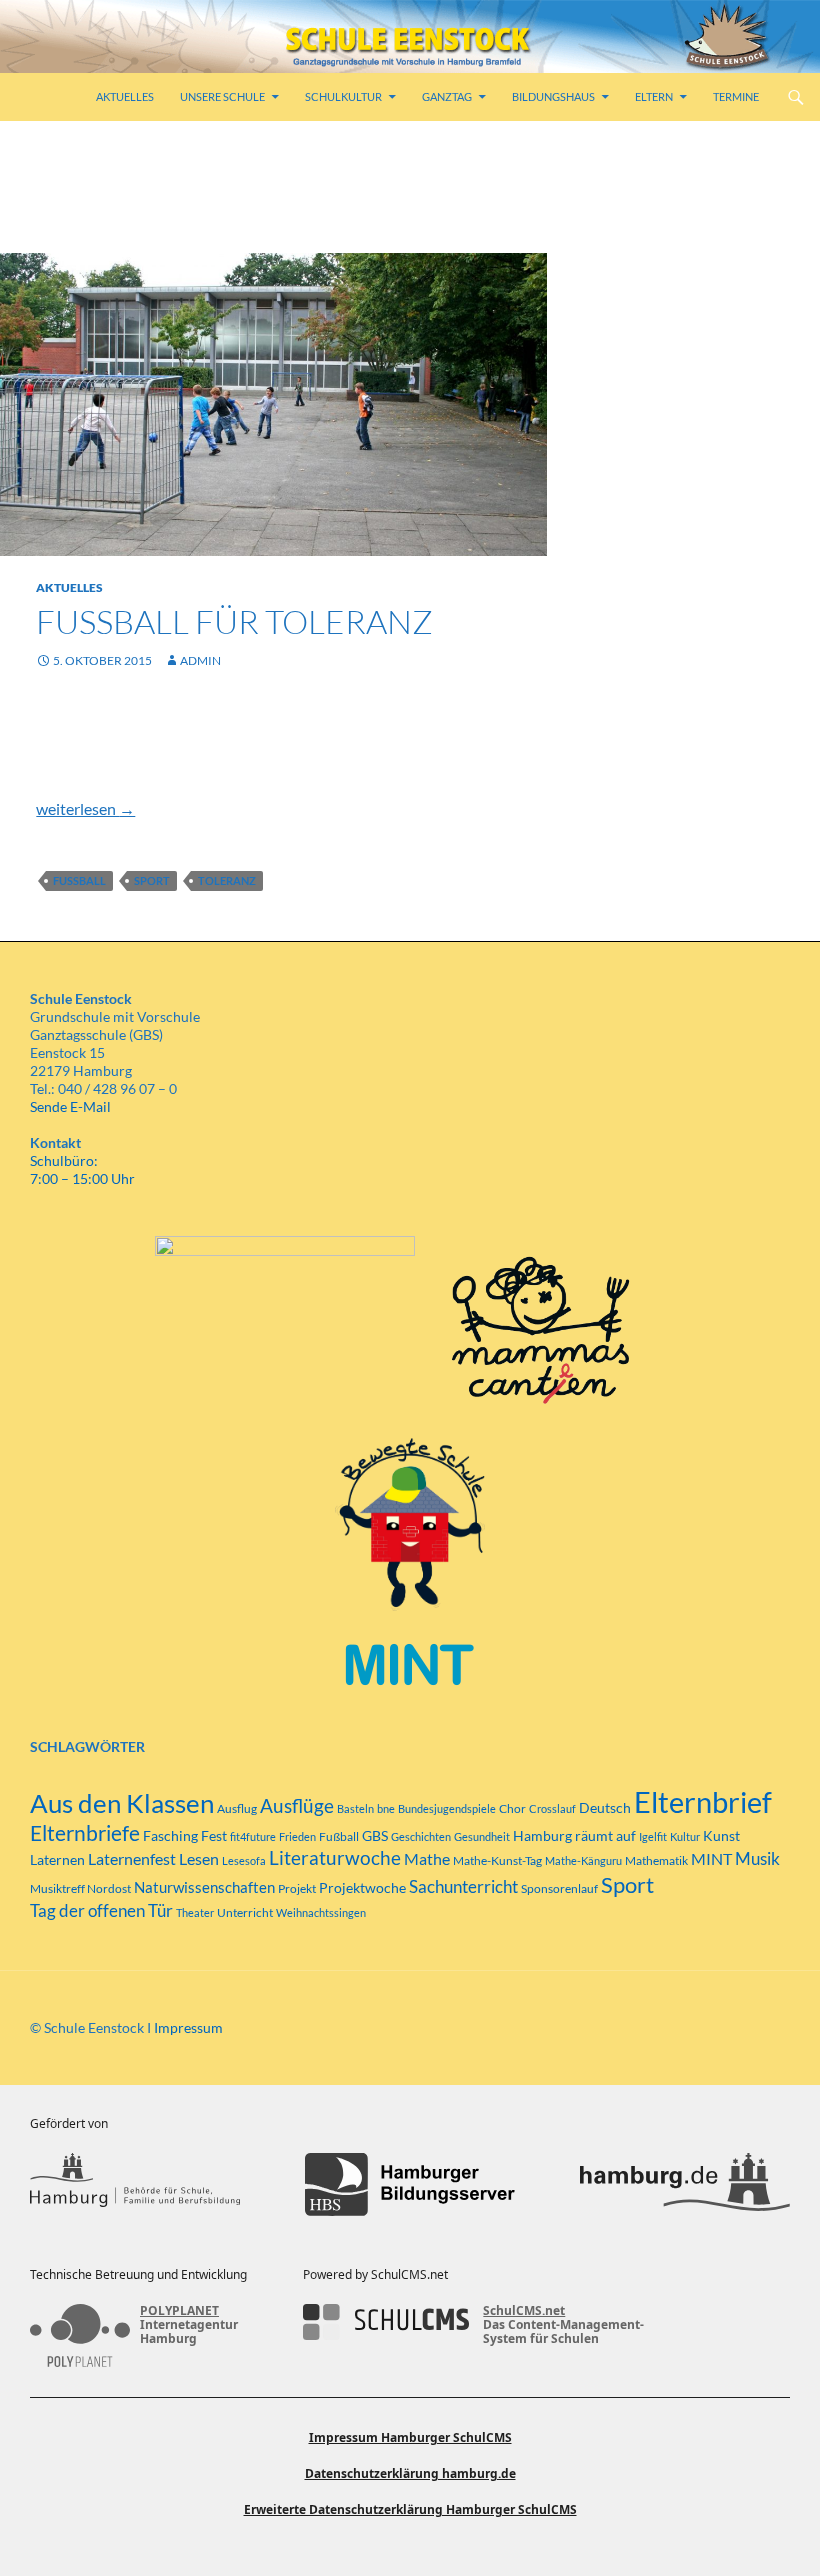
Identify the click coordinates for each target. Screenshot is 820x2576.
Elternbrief (703, 1801)
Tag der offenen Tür (101, 1910)
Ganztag (447, 96)
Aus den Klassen (122, 1803)
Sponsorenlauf (559, 1888)
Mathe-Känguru (583, 1860)
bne (386, 1808)
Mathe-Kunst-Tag (497, 1860)
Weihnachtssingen (321, 1912)
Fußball (79, 880)
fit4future (253, 1836)
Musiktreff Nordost (80, 1888)
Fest (214, 1835)
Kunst (721, 1835)
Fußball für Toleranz (234, 621)
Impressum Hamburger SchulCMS (410, 2437)
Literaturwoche (335, 1858)
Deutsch (605, 1807)
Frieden (297, 1836)
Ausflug (237, 1808)
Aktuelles (125, 96)
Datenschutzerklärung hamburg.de (410, 2473)
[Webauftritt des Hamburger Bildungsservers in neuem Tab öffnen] (410, 2184)
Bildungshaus (553, 96)
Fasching (170, 1835)
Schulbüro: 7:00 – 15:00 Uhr (82, 1169)
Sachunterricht (463, 1887)
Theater (195, 1912)
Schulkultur (343, 96)
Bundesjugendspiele (447, 1808)
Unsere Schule (222, 96)
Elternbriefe (85, 1833)
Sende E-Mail (70, 1106)
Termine (736, 96)
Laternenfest (132, 1858)
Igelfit (653, 1836)
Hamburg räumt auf (574, 1835)
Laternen (57, 1859)
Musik (757, 1859)
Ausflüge (297, 1805)
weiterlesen (85, 808)
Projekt (297, 1888)
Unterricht (245, 1912)
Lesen (199, 1858)
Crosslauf (552, 1808)
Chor (512, 1808)
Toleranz (227, 880)
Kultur (685, 1836)
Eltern (654, 96)
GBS (375, 1835)
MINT (711, 1858)
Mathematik (656, 1860)
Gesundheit (482, 1836)
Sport (152, 880)
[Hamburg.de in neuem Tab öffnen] (685, 2184)
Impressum (188, 2027)
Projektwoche (362, 1887)
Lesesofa (244, 1860)
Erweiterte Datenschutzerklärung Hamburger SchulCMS (410, 2509)
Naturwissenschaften (204, 1887)
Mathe (427, 1858)
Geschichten (421, 1836)
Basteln (355, 1808)
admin (200, 660)
